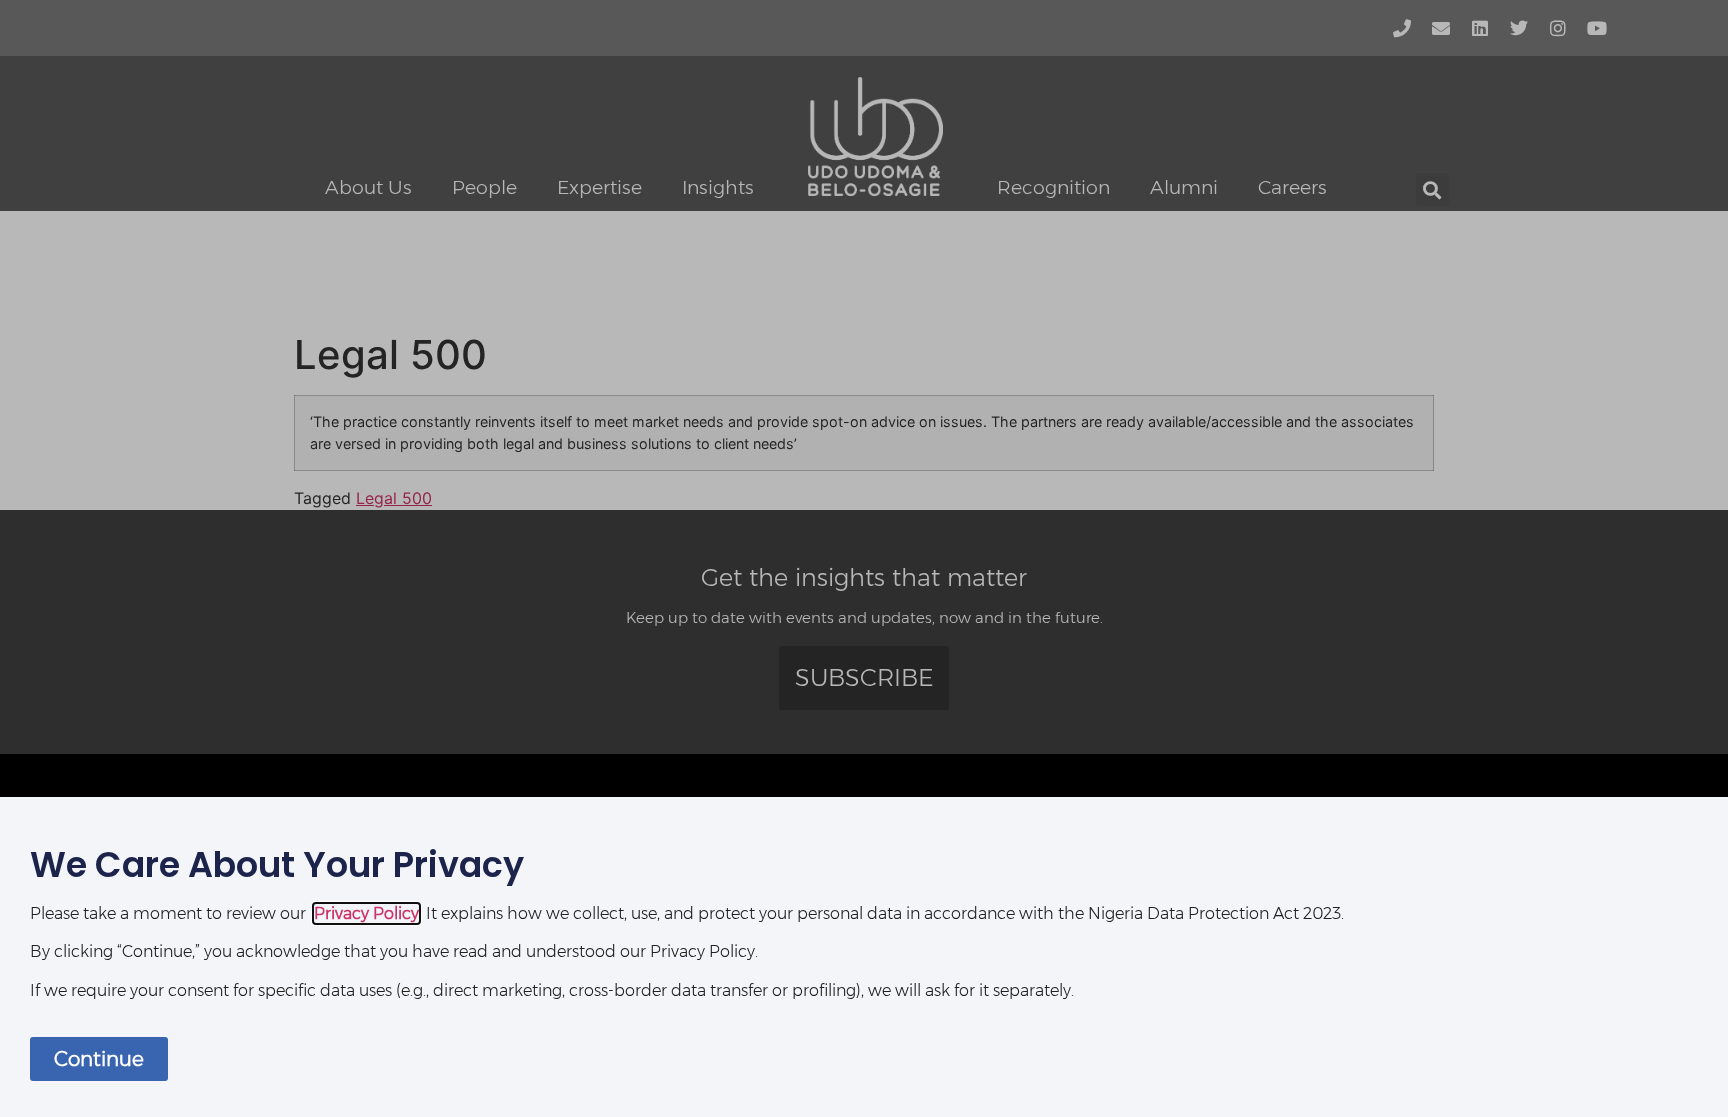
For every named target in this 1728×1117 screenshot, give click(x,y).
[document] (864, 558)
